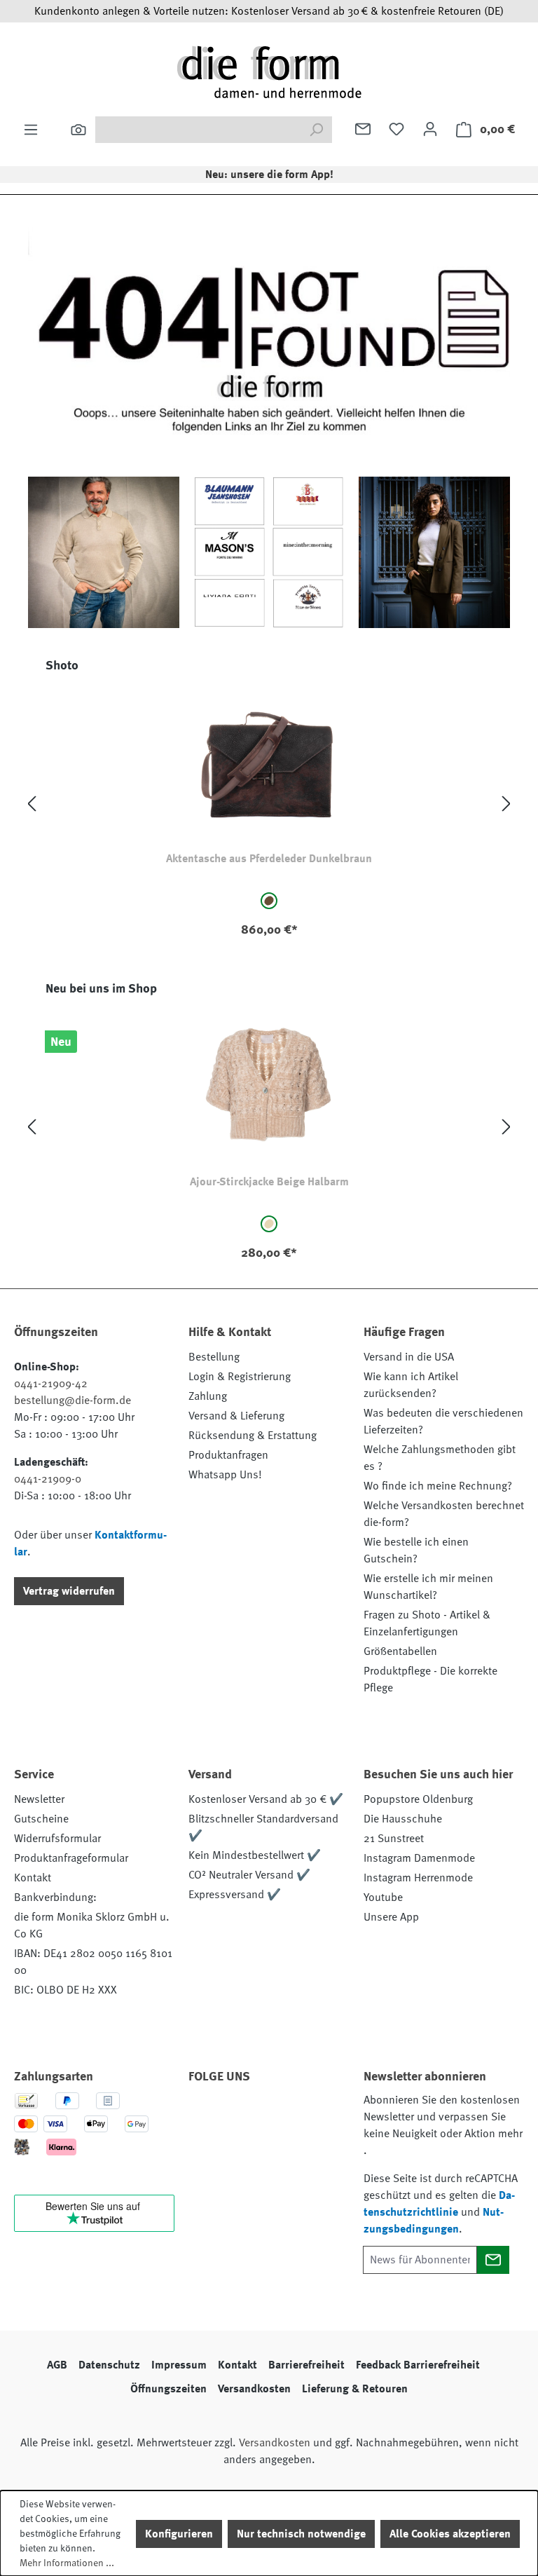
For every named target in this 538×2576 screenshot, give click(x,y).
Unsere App (391, 1917)
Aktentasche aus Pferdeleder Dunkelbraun (269, 859)
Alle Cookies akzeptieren (450, 2534)
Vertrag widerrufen (69, 1591)
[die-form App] (244, 2149)
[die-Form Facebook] (206, 2116)
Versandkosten (254, 2389)
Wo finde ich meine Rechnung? (438, 1486)
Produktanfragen (228, 1455)
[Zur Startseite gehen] (269, 71)
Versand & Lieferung (236, 1416)
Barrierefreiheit (306, 2365)
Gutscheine (41, 1819)
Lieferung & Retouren (355, 2389)
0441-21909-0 (48, 1479)
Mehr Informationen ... (67, 2563)
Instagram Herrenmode (418, 1878)
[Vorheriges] (32, 804)
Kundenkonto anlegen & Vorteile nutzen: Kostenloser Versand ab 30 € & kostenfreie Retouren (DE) (269, 11)
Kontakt (33, 1878)
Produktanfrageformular (71, 1858)
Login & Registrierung (240, 1377)
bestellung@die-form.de (73, 1401)
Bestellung (214, 1357)
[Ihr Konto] (430, 129)
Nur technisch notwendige (301, 2534)
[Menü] (31, 130)
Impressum (179, 2365)
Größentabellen (400, 1651)
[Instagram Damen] (319, 2116)
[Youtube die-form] (206, 2149)
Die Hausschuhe (403, 1819)
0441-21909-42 (51, 1384)
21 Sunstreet (394, 1839)
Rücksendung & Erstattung (253, 1436)
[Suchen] (78, 130)
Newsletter (39, 1799)
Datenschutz (109, 2365)
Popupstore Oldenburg (418, 1799)
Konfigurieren (179, 2534)
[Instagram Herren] (282, 2116)
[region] (269, 804)
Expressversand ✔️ (235, 1895)
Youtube (383, 1897)
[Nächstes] (506, 804)
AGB (57, 2365)
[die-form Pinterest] (244, 2116)
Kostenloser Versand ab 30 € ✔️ (266, 1799)
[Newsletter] (363, 129)
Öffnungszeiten (168, 2389)
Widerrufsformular (57, 1839)
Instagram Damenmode (419, 1858)
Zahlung (208, 1396)
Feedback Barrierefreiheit (418, 2365)
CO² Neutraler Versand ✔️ (249, 1875)
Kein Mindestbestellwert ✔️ (255, 1855)
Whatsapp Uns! (225, 1475)
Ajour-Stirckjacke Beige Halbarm (269, 1182)
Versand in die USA (409, 1357)
